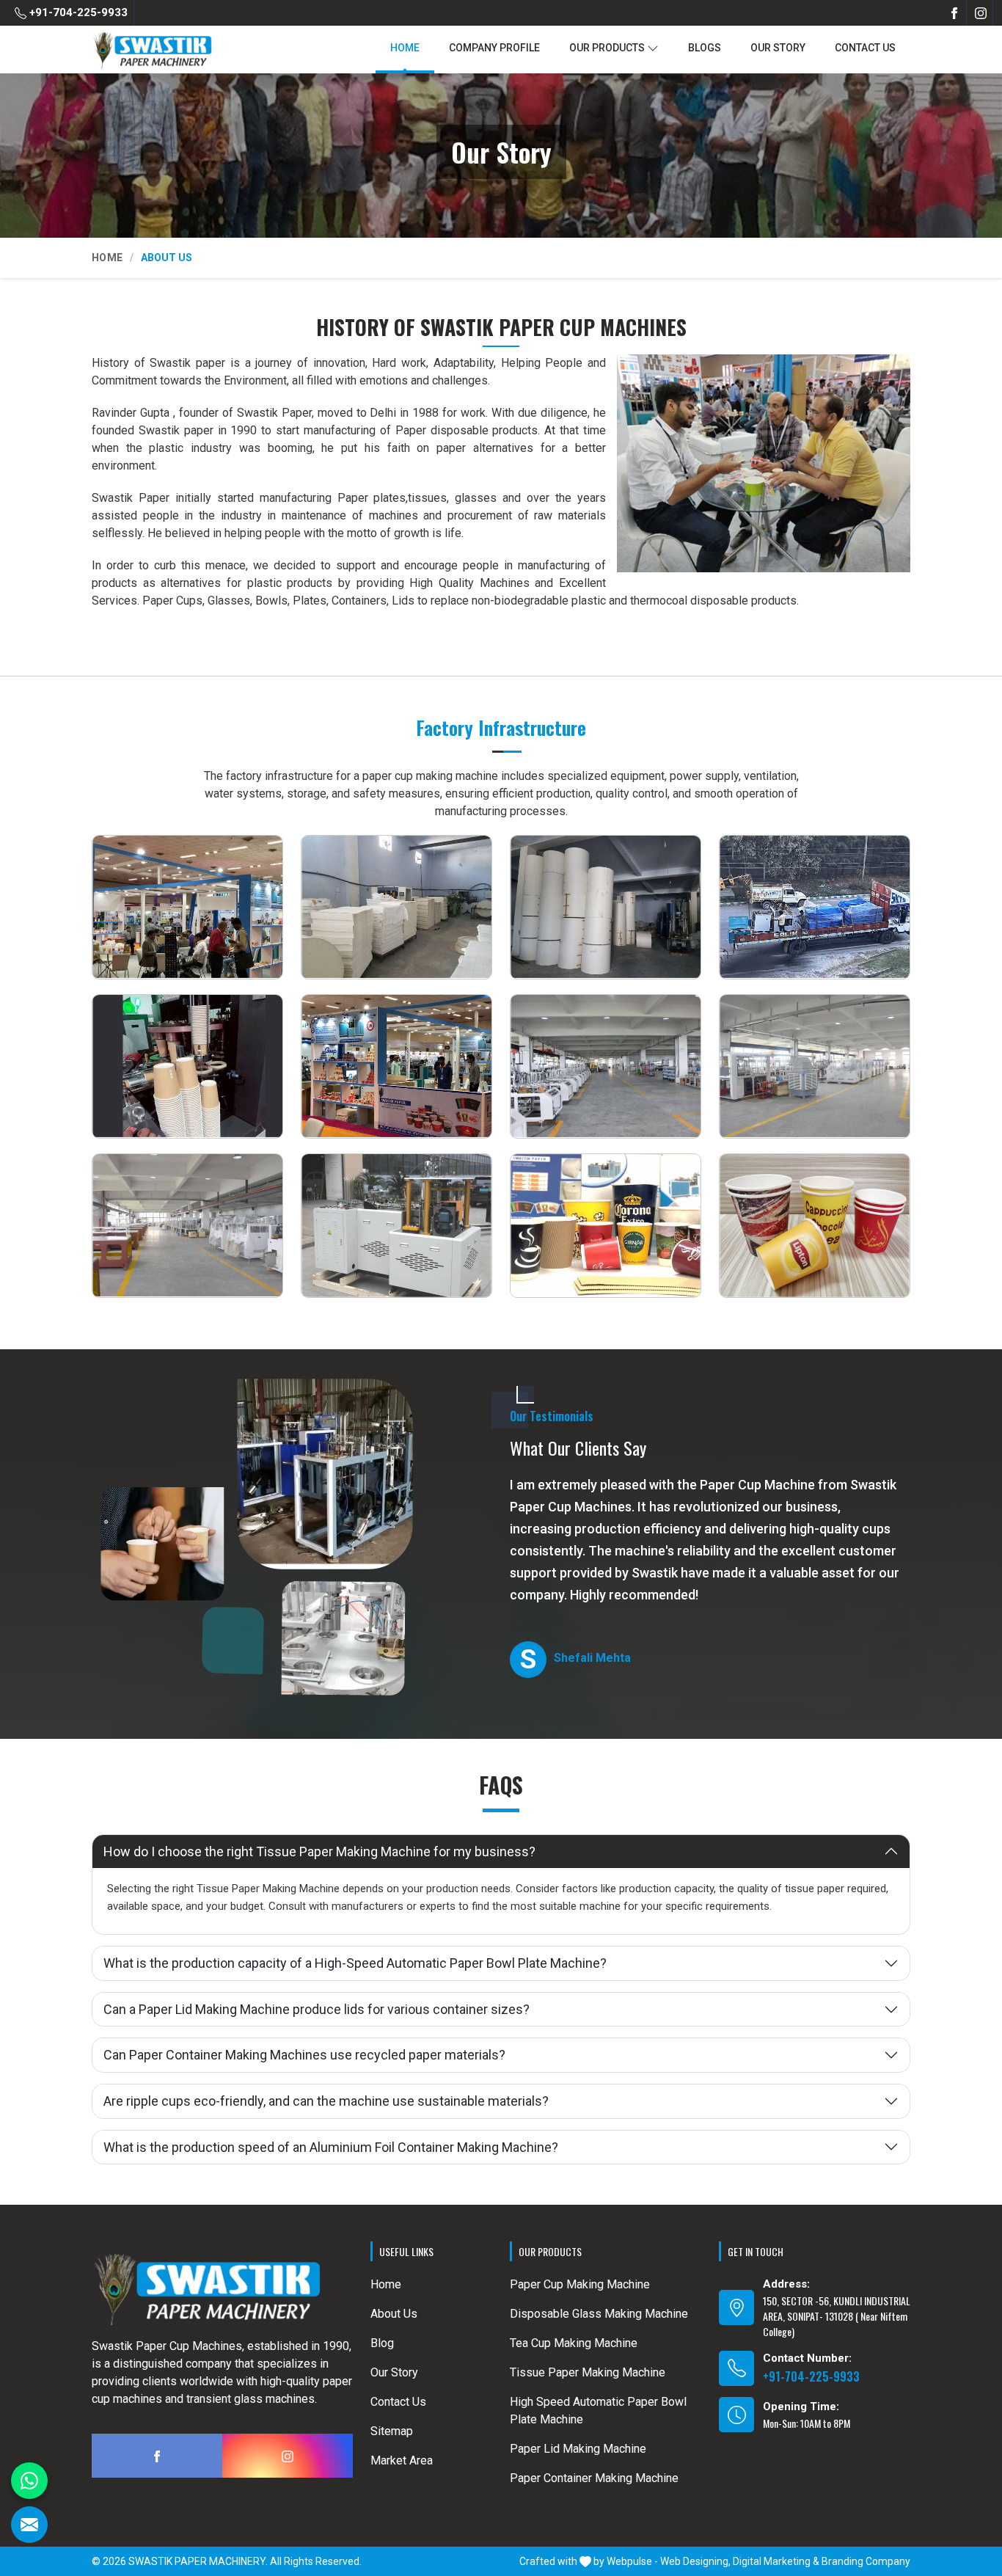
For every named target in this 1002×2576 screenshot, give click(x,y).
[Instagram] (981, 13)
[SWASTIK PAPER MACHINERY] (152, 50)
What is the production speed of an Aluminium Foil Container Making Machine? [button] (331, 2147)
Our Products (607, 48)
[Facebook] (954, 13)
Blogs (705, 48)
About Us (394, 2314)
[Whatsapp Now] (29, 2481)
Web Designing (694, 2561)
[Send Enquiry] (29, 2525)
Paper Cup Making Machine (580, 2284)
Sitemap (392, 2431)
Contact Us (865, 48)
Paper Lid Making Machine (578, 2449)
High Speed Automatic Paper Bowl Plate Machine (598, 2411)
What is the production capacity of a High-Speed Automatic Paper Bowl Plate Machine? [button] (355, 1963)
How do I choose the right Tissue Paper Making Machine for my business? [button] (319, 1851)
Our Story (778, 48)
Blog (382, 2343)
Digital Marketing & (776, 2561)
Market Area (402, 2460)
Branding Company (866, 2561)
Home (405, 48)
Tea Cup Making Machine (574, 2343)
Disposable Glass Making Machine (599, 2314)
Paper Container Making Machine (594, 2478)
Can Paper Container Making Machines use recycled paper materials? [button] (304, 2055)
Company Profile (494, 48)
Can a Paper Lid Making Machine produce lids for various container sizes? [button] (317, 2009)
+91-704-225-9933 (77, 12)
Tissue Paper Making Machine (588, 2372)
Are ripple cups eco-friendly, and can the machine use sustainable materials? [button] (326, 2101)
